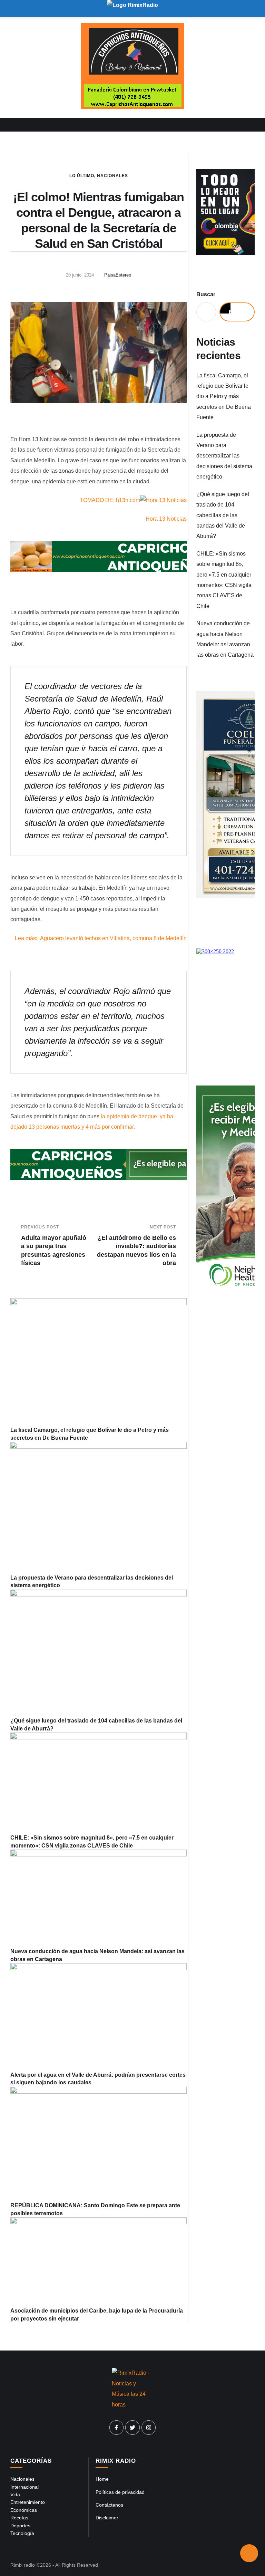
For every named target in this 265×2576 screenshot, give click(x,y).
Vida (15, 2495)
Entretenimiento (28, 2502)
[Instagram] (149, 2428)
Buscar (206, 294)
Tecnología (22, 2533)
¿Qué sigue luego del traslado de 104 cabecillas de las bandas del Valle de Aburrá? (223, 515)
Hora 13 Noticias (166, 519)
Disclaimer (107, 2518)
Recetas (19, 2518)
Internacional (24, 2487)
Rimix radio (23, 2565)
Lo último (82, 176)
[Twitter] (132, 2428)
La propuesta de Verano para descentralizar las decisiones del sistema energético (224, 456)
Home (102, 2479)
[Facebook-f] (117, 2428)
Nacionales (112, 176)
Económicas (24, 2510)
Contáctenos (109, 2505)
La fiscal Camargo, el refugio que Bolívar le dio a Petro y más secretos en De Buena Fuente (224, 397)
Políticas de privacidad (120, 2492)
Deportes (20, 2526)
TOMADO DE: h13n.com (110, 500)
